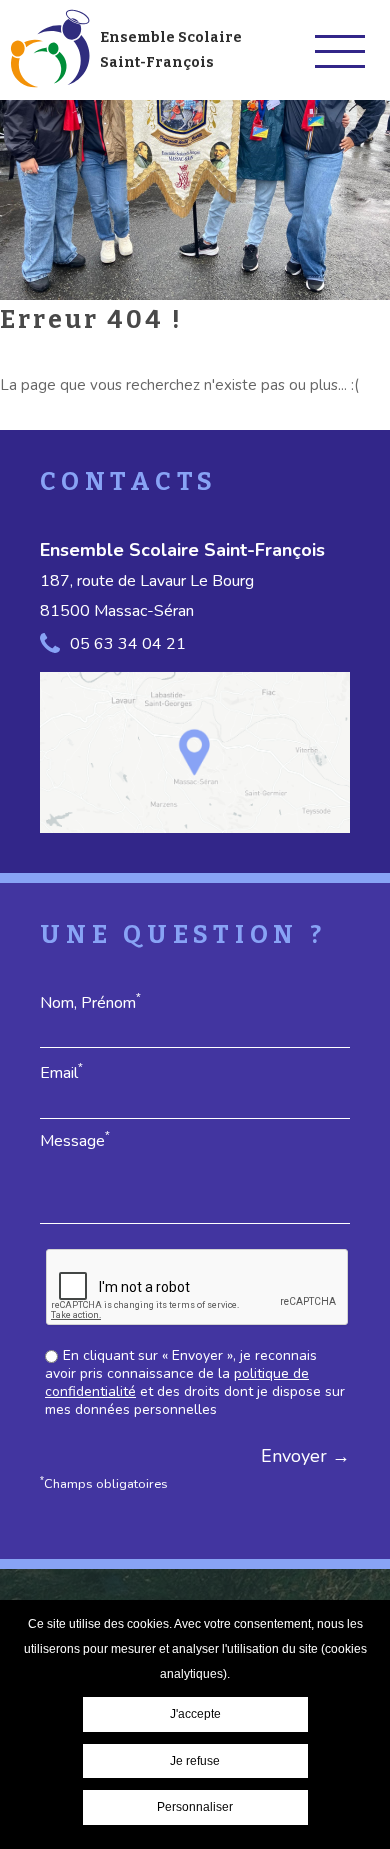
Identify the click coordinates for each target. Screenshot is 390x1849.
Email (61, 1072)
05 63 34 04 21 (128, 644)
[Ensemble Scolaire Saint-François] (49, 50)
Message (75, 1140)
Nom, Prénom (90, 1002)
